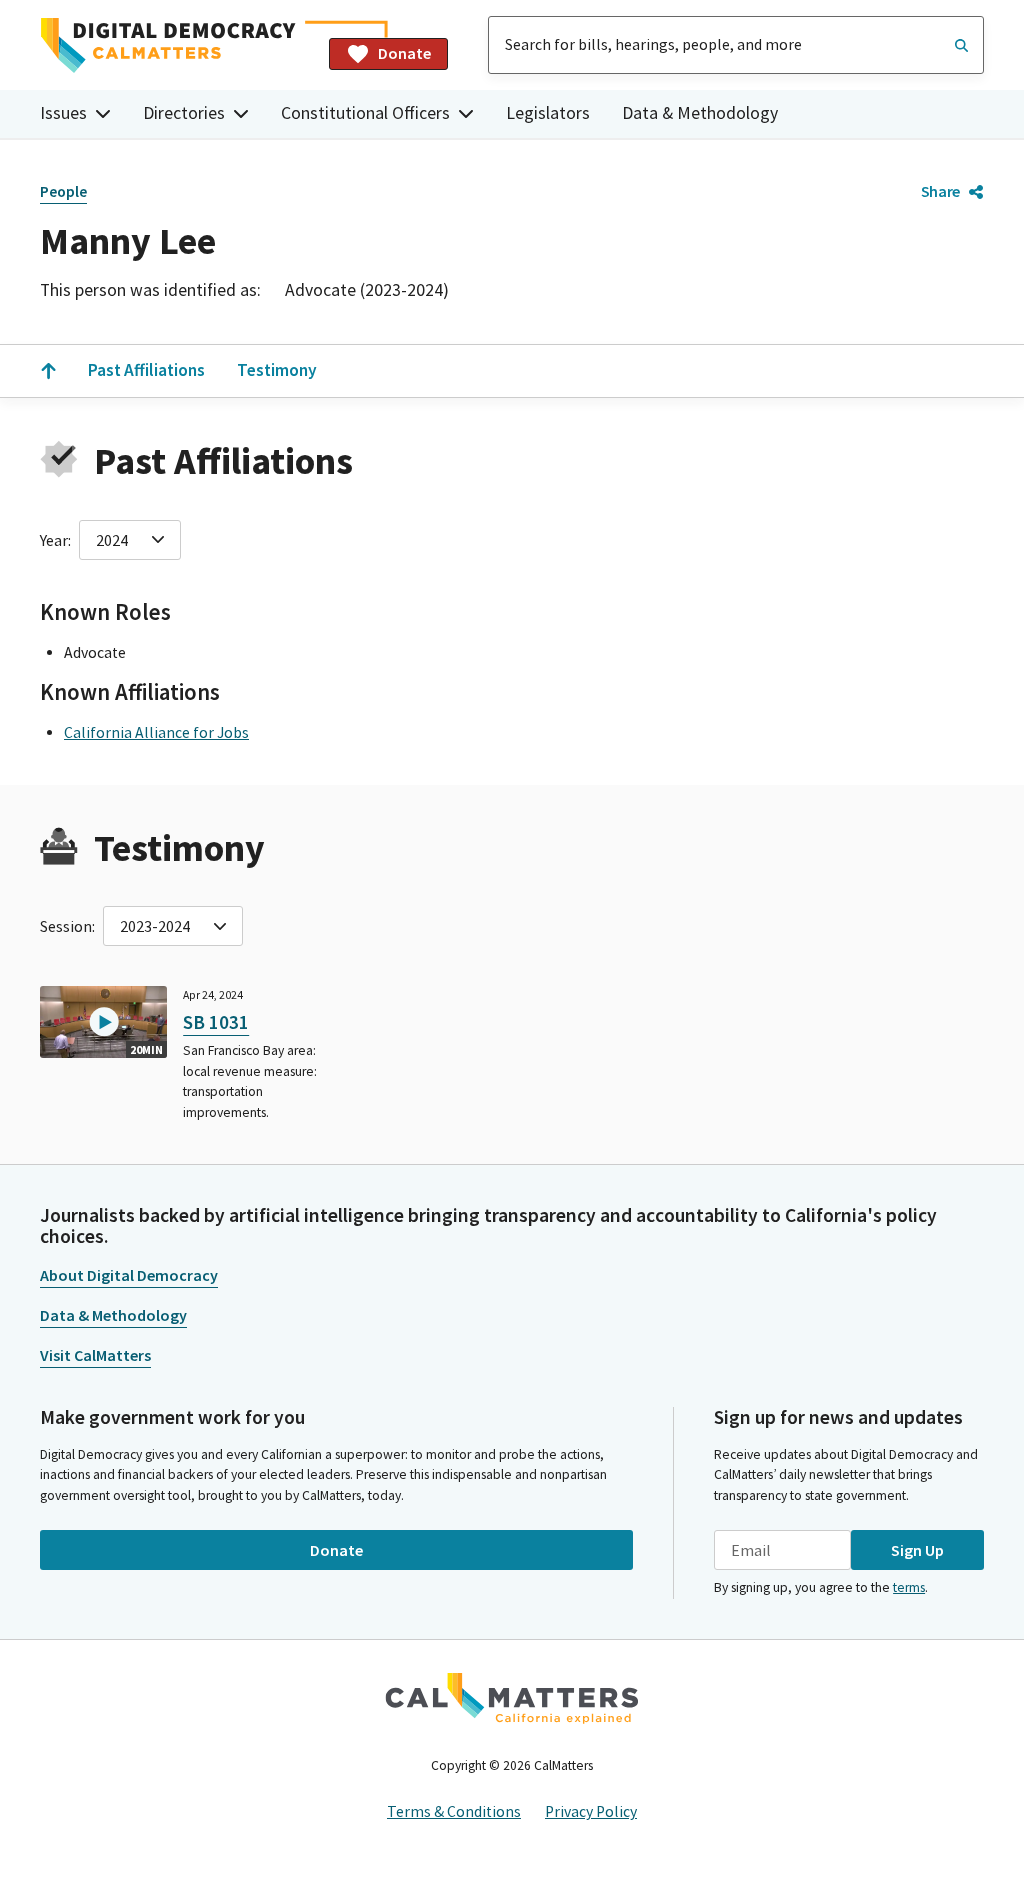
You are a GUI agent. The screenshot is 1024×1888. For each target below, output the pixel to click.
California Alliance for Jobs (156, 732)
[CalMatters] (512, 1698)
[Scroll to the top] (48, 371)
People (63, 191)
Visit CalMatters (95, 1355)
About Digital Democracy (129, 1275)
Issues (63, 113)
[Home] (176, 45)
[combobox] (736, 45)
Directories (184, 113)
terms (909, 1587)
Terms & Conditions (454, 1811)
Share (940, 191)
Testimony (277, 370)
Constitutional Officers (365, 113)
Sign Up (917, 1550)
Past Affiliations (146, 370)
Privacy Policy (591, 1811)
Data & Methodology (700, 113)
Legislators (548, 113)
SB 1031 (216, 1022)
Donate (404, 53)
